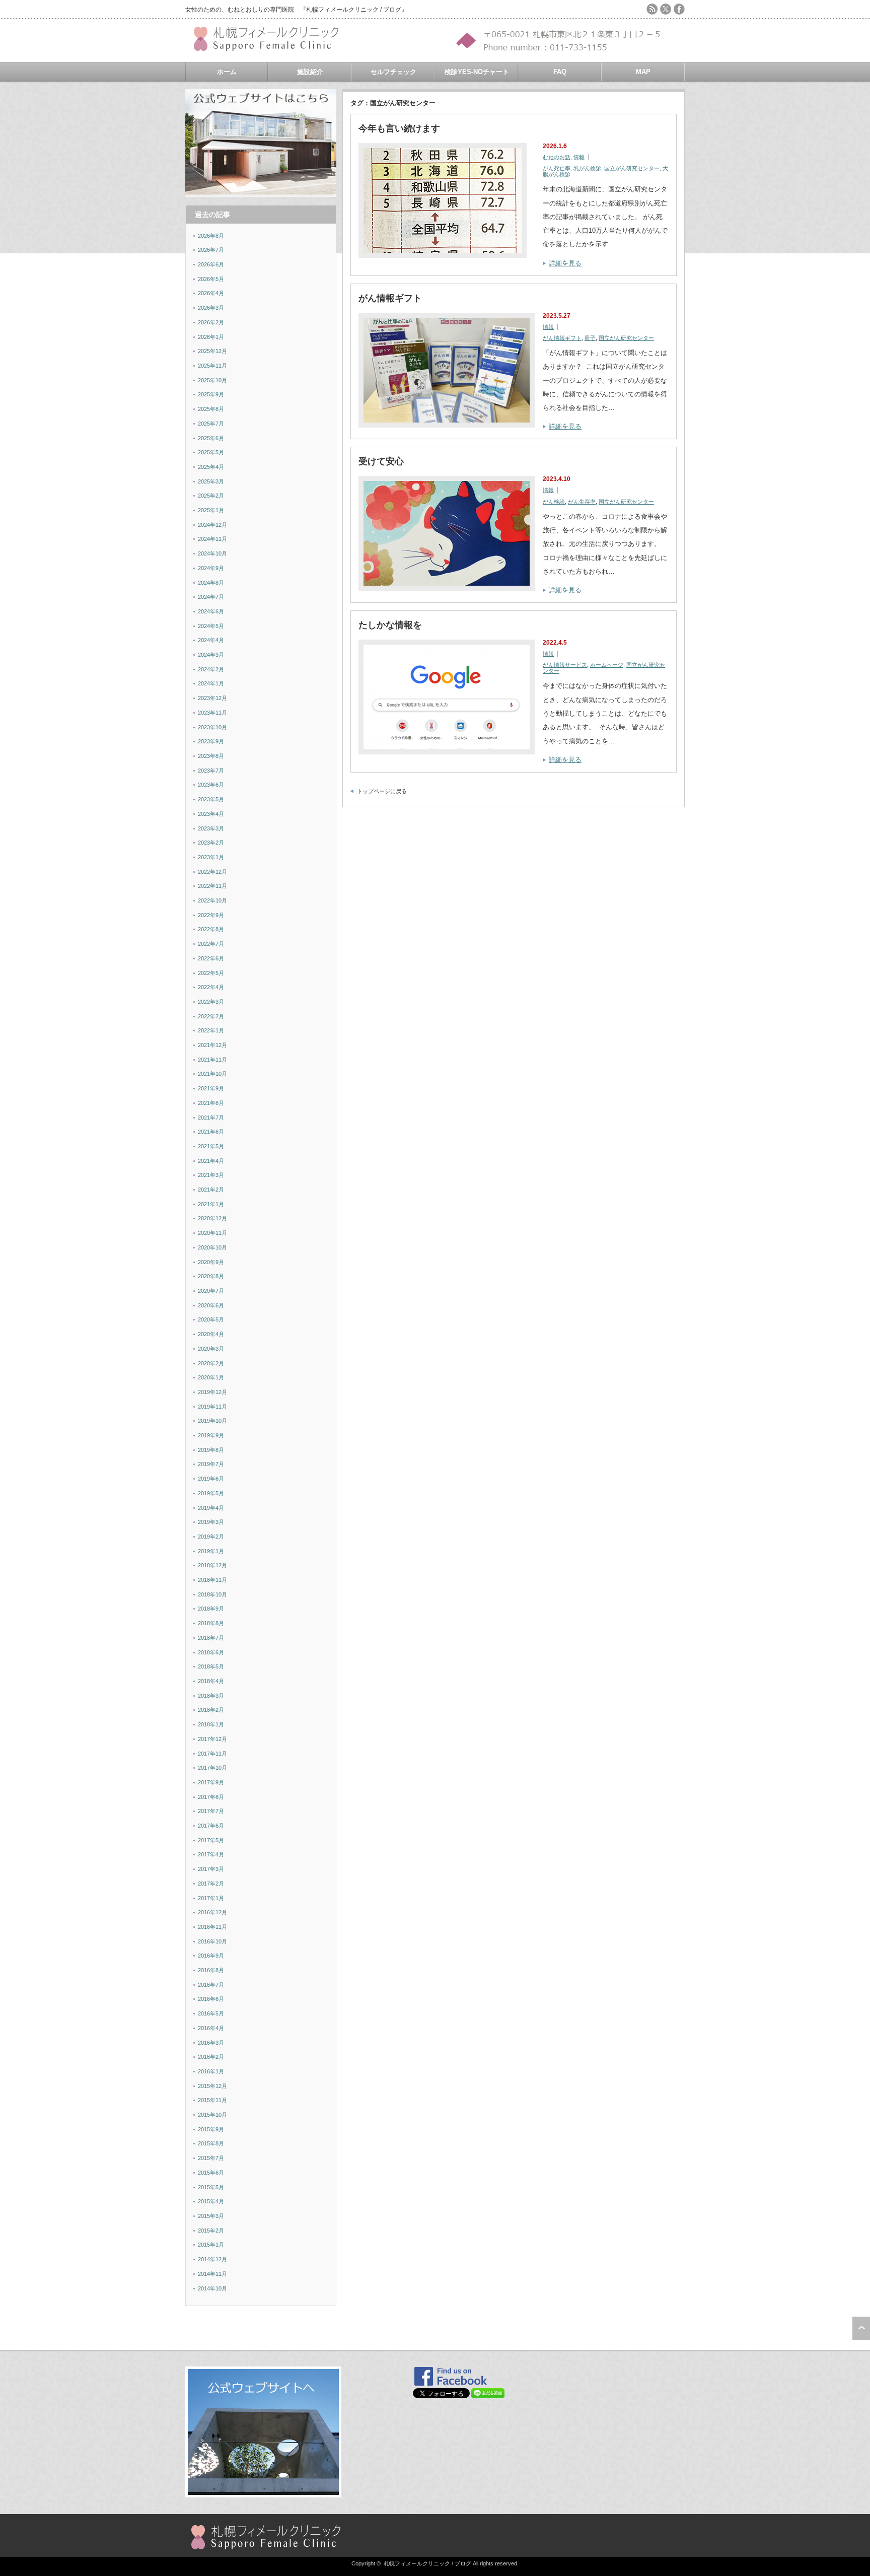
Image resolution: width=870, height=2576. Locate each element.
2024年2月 (211, 669)
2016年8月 (211, 1970)
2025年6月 (211, 438)
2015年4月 (211, 2201)
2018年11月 (212, 1580)
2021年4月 (211, 1161)
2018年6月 (211, 1652)
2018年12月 (212, 1565)
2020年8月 (211, 1276)
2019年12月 (212, 1392)
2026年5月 (211, 279)
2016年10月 (212, 1941)
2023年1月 (211, 857)
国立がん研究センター (632, 168)
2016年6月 (211, 1999)
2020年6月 (211, 1305)
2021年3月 (211, 1175)
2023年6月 (211, 785)
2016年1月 (211, 2071)
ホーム (227, 72)
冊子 (590, 338)
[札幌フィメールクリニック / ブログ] (271, 47)
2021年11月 (212, 1060)
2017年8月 (211, 1797)
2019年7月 (211, 1464)
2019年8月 (211, 1450)
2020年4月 (211, 1334)
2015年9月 (211, 2129)
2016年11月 (212, 1927)
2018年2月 (211, 1710)
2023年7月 (211, 771)
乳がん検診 (587, 168)
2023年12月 (212, 698)
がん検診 (554, 502)
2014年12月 (212, 2259)
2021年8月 (211, 1103)
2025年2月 (211, 496)
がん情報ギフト (390, 298)
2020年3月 (211, 1349)
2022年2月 (211, 1016)
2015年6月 (211, 2173)
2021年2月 (211, 1190)
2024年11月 (212, 539)
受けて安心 (381, 461)
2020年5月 (211, 1319)
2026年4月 (211, 293)
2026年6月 (211, 264)
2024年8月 (211, 583)
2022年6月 (211, 958)
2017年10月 (212, 1768)
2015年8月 (211, 2143)
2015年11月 (212, 2100)
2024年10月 (212, 553)
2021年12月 (212, 1045)
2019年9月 (211, 1435)
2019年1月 (211, 1551)
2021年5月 (211, 1146)
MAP (643, 72)
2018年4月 (211, 1681)
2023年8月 (211, 756)
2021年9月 (211, 1088)
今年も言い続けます (399, 128)
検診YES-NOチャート (477, 72)
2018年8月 (211, 1623)
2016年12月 (212, 1912)
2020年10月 (212, 1247)
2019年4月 (211, 1508)
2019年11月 (212, 1407)
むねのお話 (557, 157)
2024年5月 (211, 626)
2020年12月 (212, 1218)
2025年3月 (211, 481)
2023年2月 (211, 843)
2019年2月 (211, 1537)
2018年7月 (211, 1638)
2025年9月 (211, 394)
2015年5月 (211, 2187)
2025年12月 (212, 351)
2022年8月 (211, 929)
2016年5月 (211, 2013)
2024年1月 (211, 683)
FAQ (560, 72)
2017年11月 (212, 1754)
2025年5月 (211, 452)
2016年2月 (211, 2057)
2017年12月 (212, 1739)
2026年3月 (211, 308)
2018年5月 (211, 1666)
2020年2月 (211, 1363)
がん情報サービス (565, 665)
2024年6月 (211, 611)
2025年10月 (212, 380)
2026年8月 (211, 236)
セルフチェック (393, 72)
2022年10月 (212, 900)
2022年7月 (211, 944)
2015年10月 (212, 2115)
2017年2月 (211, 1884)
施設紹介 (310, 72)
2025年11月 (212, 366)
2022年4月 (211, 987)
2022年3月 (211, 1002)
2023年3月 (211, 828)
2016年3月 (211, 2043)
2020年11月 (212, 1233)
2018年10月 (212, 1594)
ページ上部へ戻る (861, 2328)
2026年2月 (211, 322)
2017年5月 (211, 1840)
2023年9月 (211, 741)
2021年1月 (211, 1204)
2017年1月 (211, 1898)
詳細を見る (565, 263)
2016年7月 (211, 1985)
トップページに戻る (382, 791)
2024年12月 (212, 525)
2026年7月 (211, 250)
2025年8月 (211, 409)
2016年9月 (211, 1956)
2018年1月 (211, 1724)
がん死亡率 (557, 168)
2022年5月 (211, 973)
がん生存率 (582, 502)
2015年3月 (211, 2216)
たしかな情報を (390, 625)
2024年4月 (211, 640)
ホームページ (607, 665)
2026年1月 (211, 337)
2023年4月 (211, 814)
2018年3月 (211, 1696)
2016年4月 (211, 2028)
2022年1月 (211, 1030)
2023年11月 (212, 713)
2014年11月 (212, 2274)
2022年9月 (211, 915)
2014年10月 (212, 2288)
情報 (579, 157)
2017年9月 (211, 1782)
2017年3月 (211, 1869)
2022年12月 (212, 872)
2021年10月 (212, 1074)
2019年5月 (211, 1493)
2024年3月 (211, 655)
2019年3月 (211, 1522)
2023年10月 (212, 727)
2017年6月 (211, 1826)
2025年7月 (211, 424)
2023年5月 (211, 799)
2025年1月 (211, 510)
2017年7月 (211, 1811)
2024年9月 (211, 568)
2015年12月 (212, 2086)
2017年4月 (211, 1854)
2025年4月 (211, 467)
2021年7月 (211, 1118)
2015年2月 (211, 2231)
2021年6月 (211, 1132)
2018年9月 (211, 1609)
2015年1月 (211, 2245)
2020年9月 (211, 1262)
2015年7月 (211, 2158)
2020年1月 (211, 1377)
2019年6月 (211, 1479)
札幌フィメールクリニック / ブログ (427, 2563)
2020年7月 (211, 1291)
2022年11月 (212, 886)
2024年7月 (211, 597)
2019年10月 (212, 1421)
